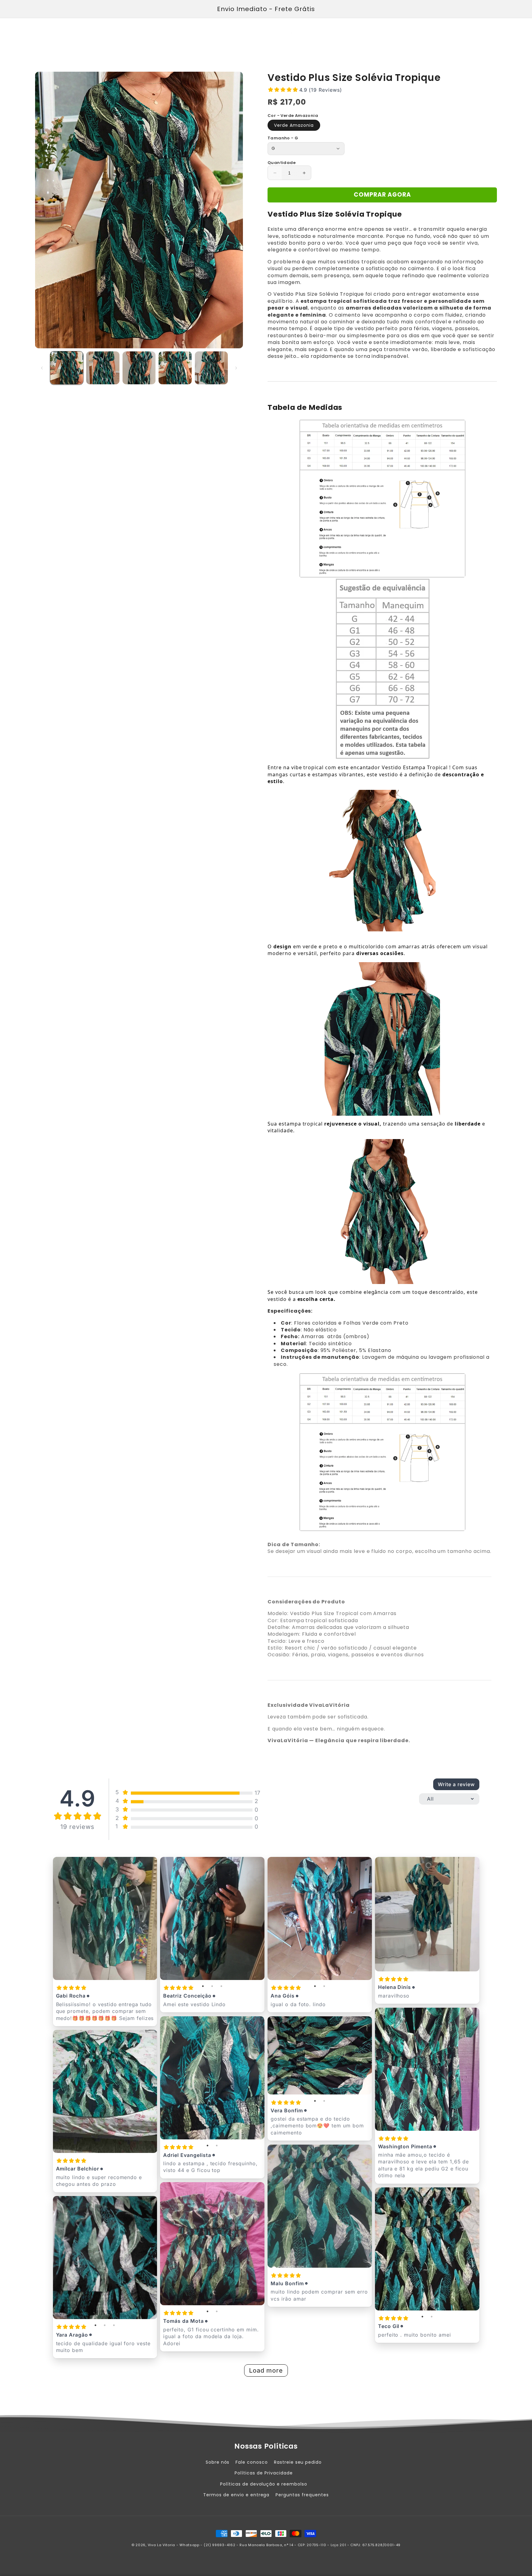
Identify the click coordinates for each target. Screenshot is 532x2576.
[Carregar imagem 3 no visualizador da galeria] (139, 368)
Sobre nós (218, 2462)
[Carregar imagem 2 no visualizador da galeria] (103, 368)
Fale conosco (252, 2462)
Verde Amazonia (294, 125)
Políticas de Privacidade (264, 2473)
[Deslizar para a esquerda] (42, 368)
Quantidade (282, 163)
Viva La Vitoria (162, 2545)
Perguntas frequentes (302, 2495)
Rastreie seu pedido (298, 2462)
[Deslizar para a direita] (236, 368)
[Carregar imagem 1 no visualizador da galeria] (67, 368)
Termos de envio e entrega (236, 2495)
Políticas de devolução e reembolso (264, 2484)
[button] (42, 31)
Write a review (456, 1784)
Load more (266, 2370)
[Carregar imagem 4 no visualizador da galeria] (175, 368)
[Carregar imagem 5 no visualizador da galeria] (211, 368)
